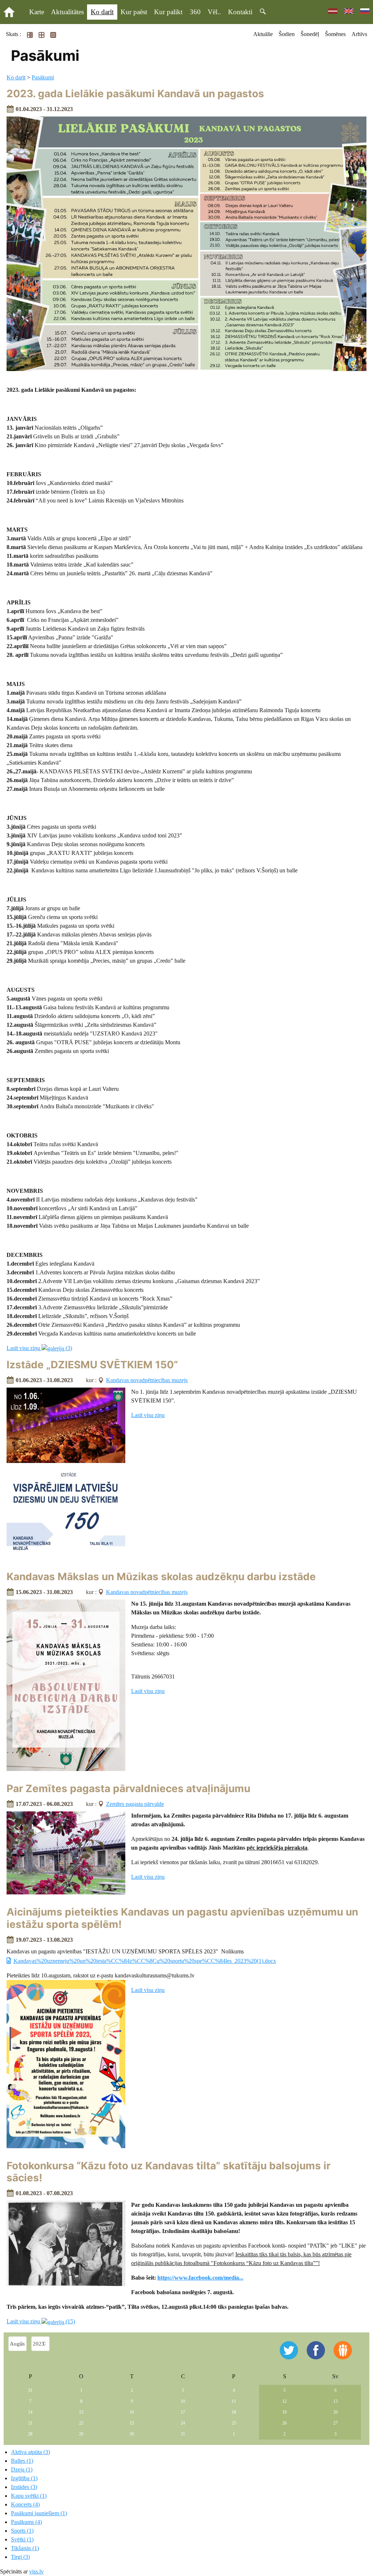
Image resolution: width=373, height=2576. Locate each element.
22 (81, 2423)
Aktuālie (263, 34)
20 (335, 2412)
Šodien (287, 34)
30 (132, 2434)
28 (30, 2434)
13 (335, 2401)
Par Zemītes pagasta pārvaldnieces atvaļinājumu (128, 1788)
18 (234, 2412)
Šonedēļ (310, 34)
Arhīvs (359, 34)
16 (132, 2412)
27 (335, 2423)
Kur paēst (134, 12)
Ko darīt (102, 12)
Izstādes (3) (24, 2487)
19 (284, 2412)
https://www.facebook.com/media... (200, 2278)
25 (234, 2423)
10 (183, 2401)
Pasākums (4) (26, 2522)
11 (234, 2401)
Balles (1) (22, 2461)
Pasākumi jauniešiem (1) (39, 2513)
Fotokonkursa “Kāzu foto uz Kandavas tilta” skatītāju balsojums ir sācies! (168, 2172)
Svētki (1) (22, 2539)
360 (195, 12)
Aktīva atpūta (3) (30, 2452)
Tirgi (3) (20, 2557)
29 (81, 2434)
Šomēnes (335, 34)
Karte (37, 12)
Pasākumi (43, 77)
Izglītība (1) (24, 2478)
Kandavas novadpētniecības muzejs (147, 1380)
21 (30, 2423)
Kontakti (240, 12)
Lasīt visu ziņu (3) (39, 1348)
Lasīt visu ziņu (148, 1415)
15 (81, 2412)
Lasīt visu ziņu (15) (41, 2321)
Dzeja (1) (22, 2470)
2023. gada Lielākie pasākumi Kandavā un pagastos (135, 94)
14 (30, 2412)
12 (284, 2401)
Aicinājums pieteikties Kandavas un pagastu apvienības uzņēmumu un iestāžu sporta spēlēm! (182, 1918)
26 (284, 2423)
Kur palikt (168, 12)
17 (183, 2412)
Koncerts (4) (25, 2504)
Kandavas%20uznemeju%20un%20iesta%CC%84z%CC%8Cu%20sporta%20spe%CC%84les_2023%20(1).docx (145, 1961)
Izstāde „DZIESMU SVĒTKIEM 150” (92, 1365)
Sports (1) (22, 2531)
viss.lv (36, 2571)
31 (30, 2390)
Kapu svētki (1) (29, 2496)
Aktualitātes (67, 12)
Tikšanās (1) (25, 2548)
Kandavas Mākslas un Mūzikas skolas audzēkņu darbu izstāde (161, 1577)
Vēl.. (214, 12)
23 (132, 2423)
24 (183, 2423)
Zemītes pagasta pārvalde (135, 1804)
